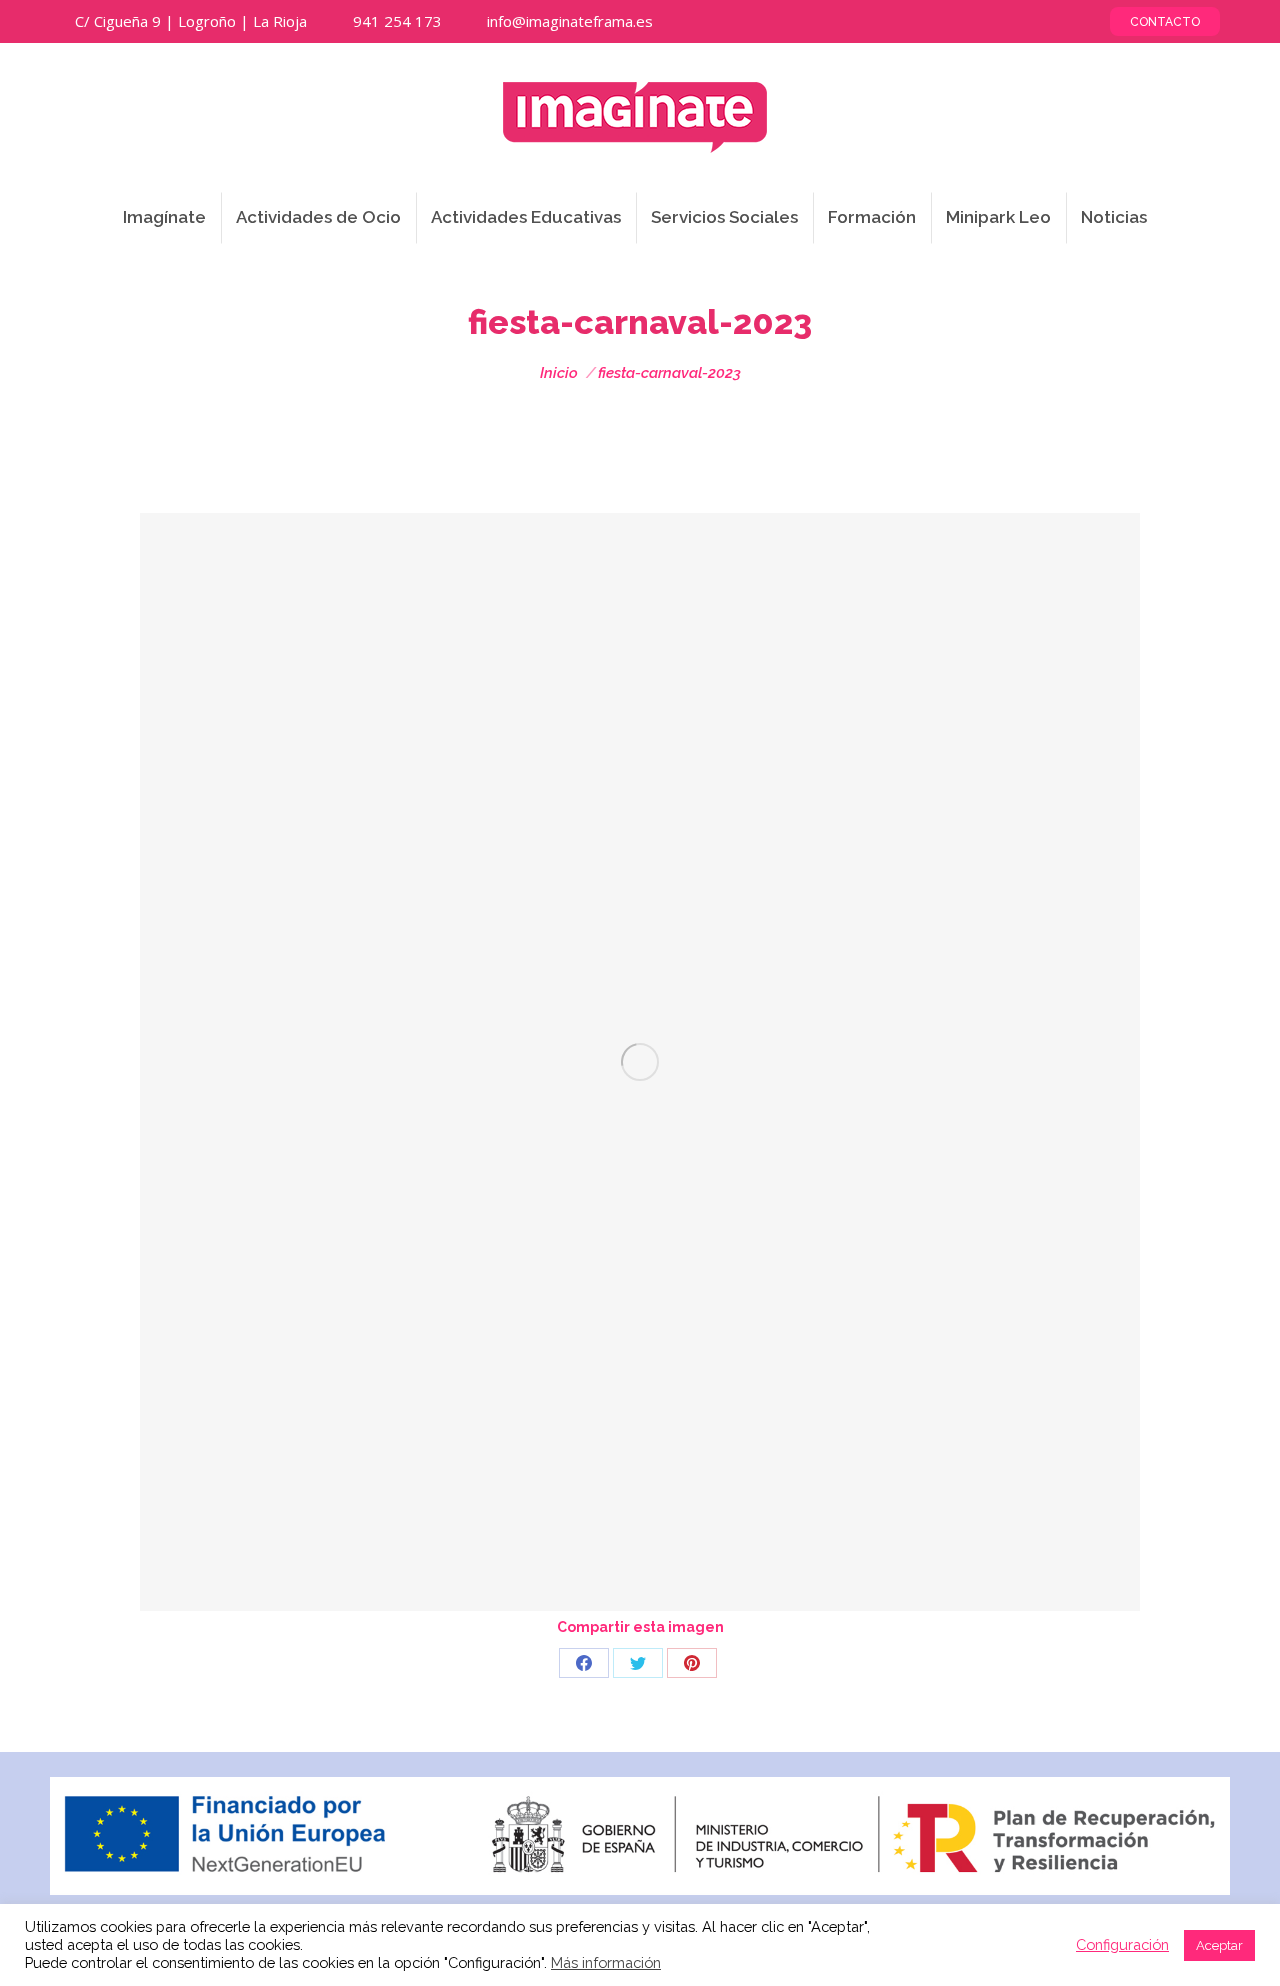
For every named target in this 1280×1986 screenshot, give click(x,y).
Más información (606, 1962)
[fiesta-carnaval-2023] (640, 1062)
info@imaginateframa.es (570, 21)
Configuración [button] (1122, 1944)
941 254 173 (397, 21)
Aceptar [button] (1219, 1945)
